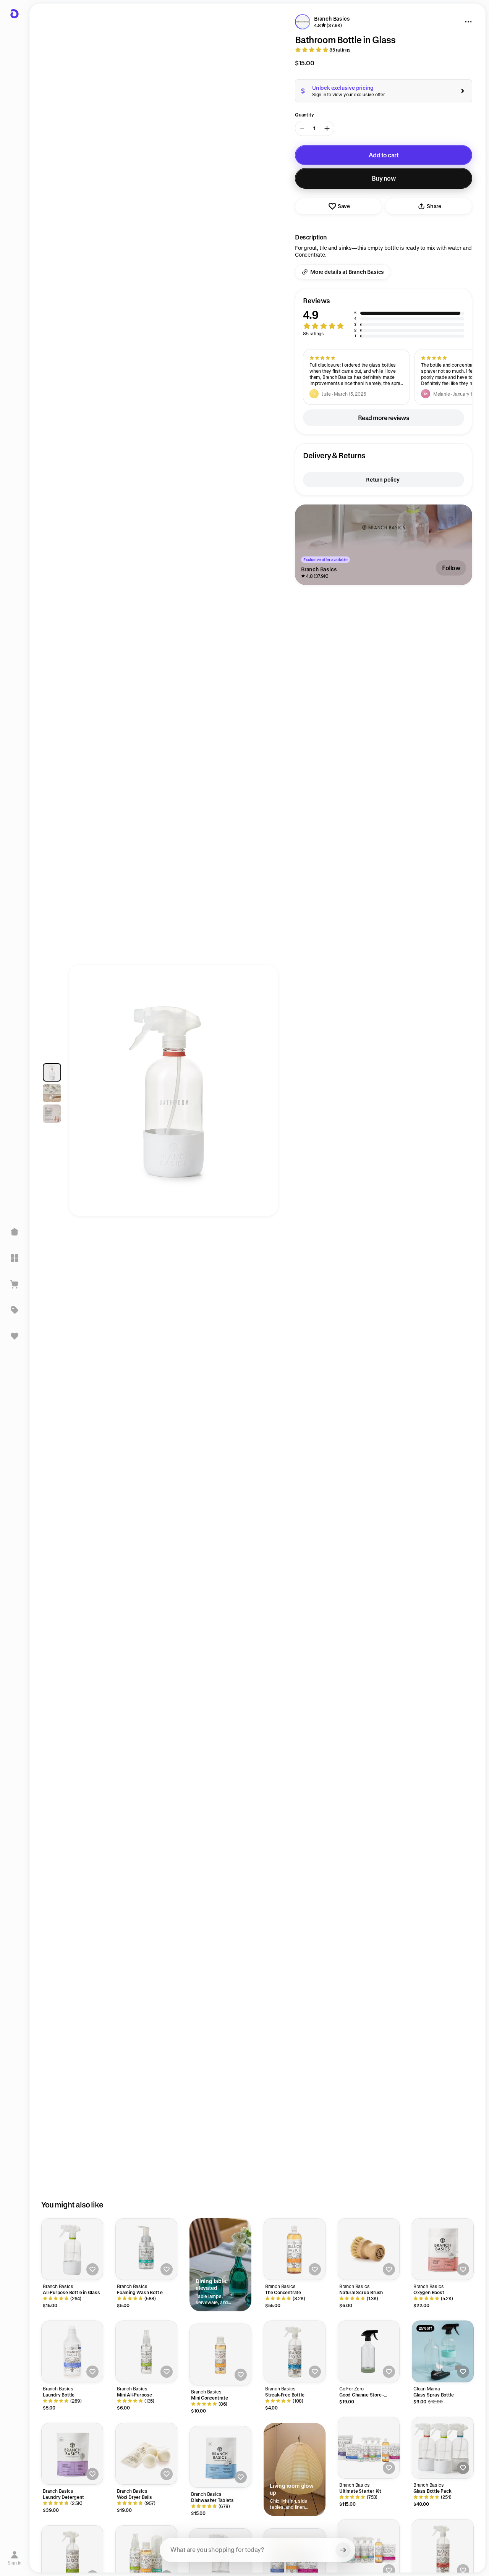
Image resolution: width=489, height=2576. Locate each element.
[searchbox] (257, 2550)
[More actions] (468, 22)
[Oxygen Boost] (443, 2249)
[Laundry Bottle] (72, 2351)
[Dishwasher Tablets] (220, 2457)
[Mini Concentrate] (220, 2354)
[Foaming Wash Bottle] (146, 2249)
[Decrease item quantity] (302, 128)
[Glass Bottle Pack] (443, 2448)
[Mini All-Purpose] (146, 2351)
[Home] (15, 1232)
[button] (384, 318)
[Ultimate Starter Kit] (369, 2448)
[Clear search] (343, 2550)
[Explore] (15, 1258)
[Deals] (15, 1310)
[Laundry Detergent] (72, 2454)
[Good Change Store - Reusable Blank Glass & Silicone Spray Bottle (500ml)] (369, 2351)
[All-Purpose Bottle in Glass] (72, 2249)
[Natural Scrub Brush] (369, 2249)
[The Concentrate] (295, 2249)
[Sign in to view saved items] (15, 1336)
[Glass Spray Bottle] (443, 2351)
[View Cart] (15, 1284)
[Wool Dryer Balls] (146, 2454)
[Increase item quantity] (327, 128)
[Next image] (265, 1094)
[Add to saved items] (92, 2269)
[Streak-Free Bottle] (295, 2351)
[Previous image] (82, 1094)
